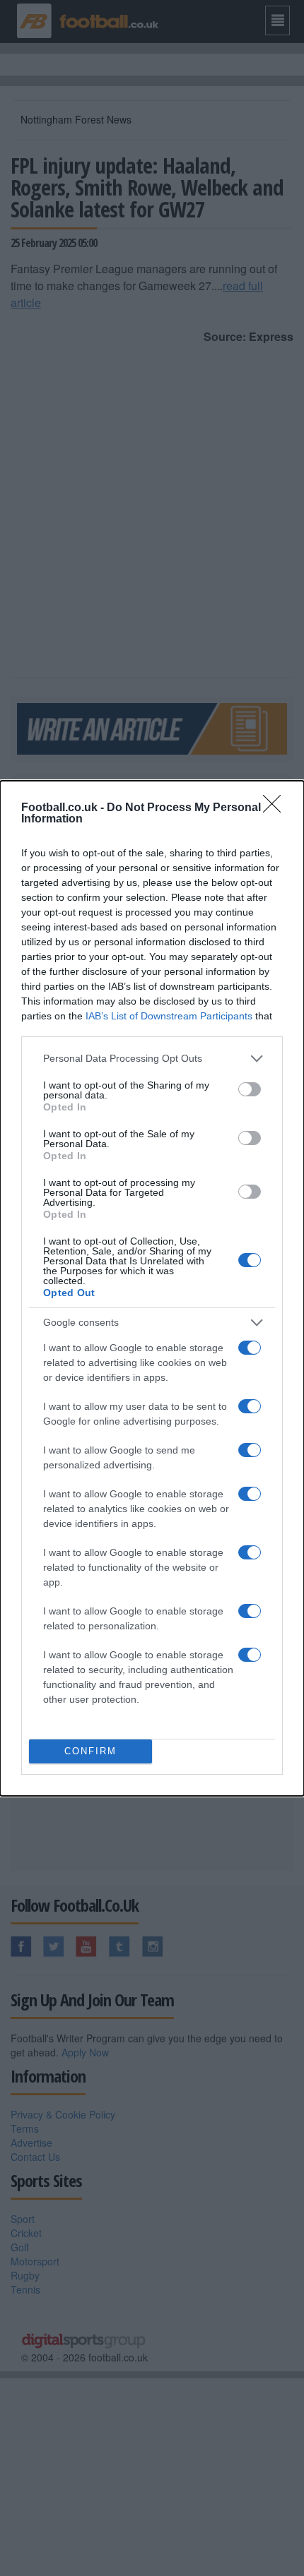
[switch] (250, 1089)
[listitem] (152, 1059)
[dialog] (152, 1288)
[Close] (276, 808)
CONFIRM (90, 1751)
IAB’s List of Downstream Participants (169, 1016)
